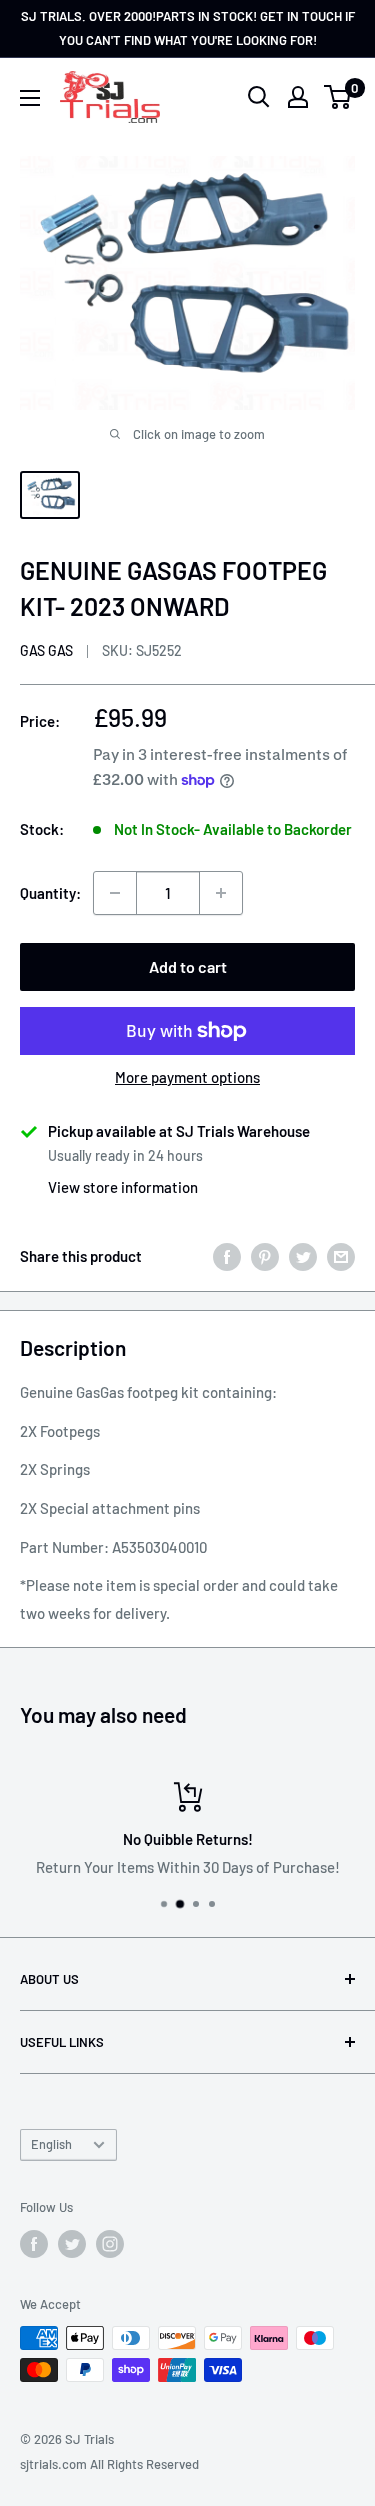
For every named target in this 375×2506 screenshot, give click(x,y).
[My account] (298, 97)
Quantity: (50, 893)
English (51, 2144)
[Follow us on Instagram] (110, 2244)
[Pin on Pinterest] (265, 1256)
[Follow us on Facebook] (34, 2244)
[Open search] (259, 97)
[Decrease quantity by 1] (115, 893)
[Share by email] (341, 1256)
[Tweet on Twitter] (303, 1256)
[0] (338, 97)
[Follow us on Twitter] (72, 2244)
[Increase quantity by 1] (221, 893)
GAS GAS (46, 650)
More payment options (187, 1077)
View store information (123, 1187)
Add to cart (188, 966)
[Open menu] (30, 98)
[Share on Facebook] (227, 1256)
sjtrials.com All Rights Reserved (109, 2464)
